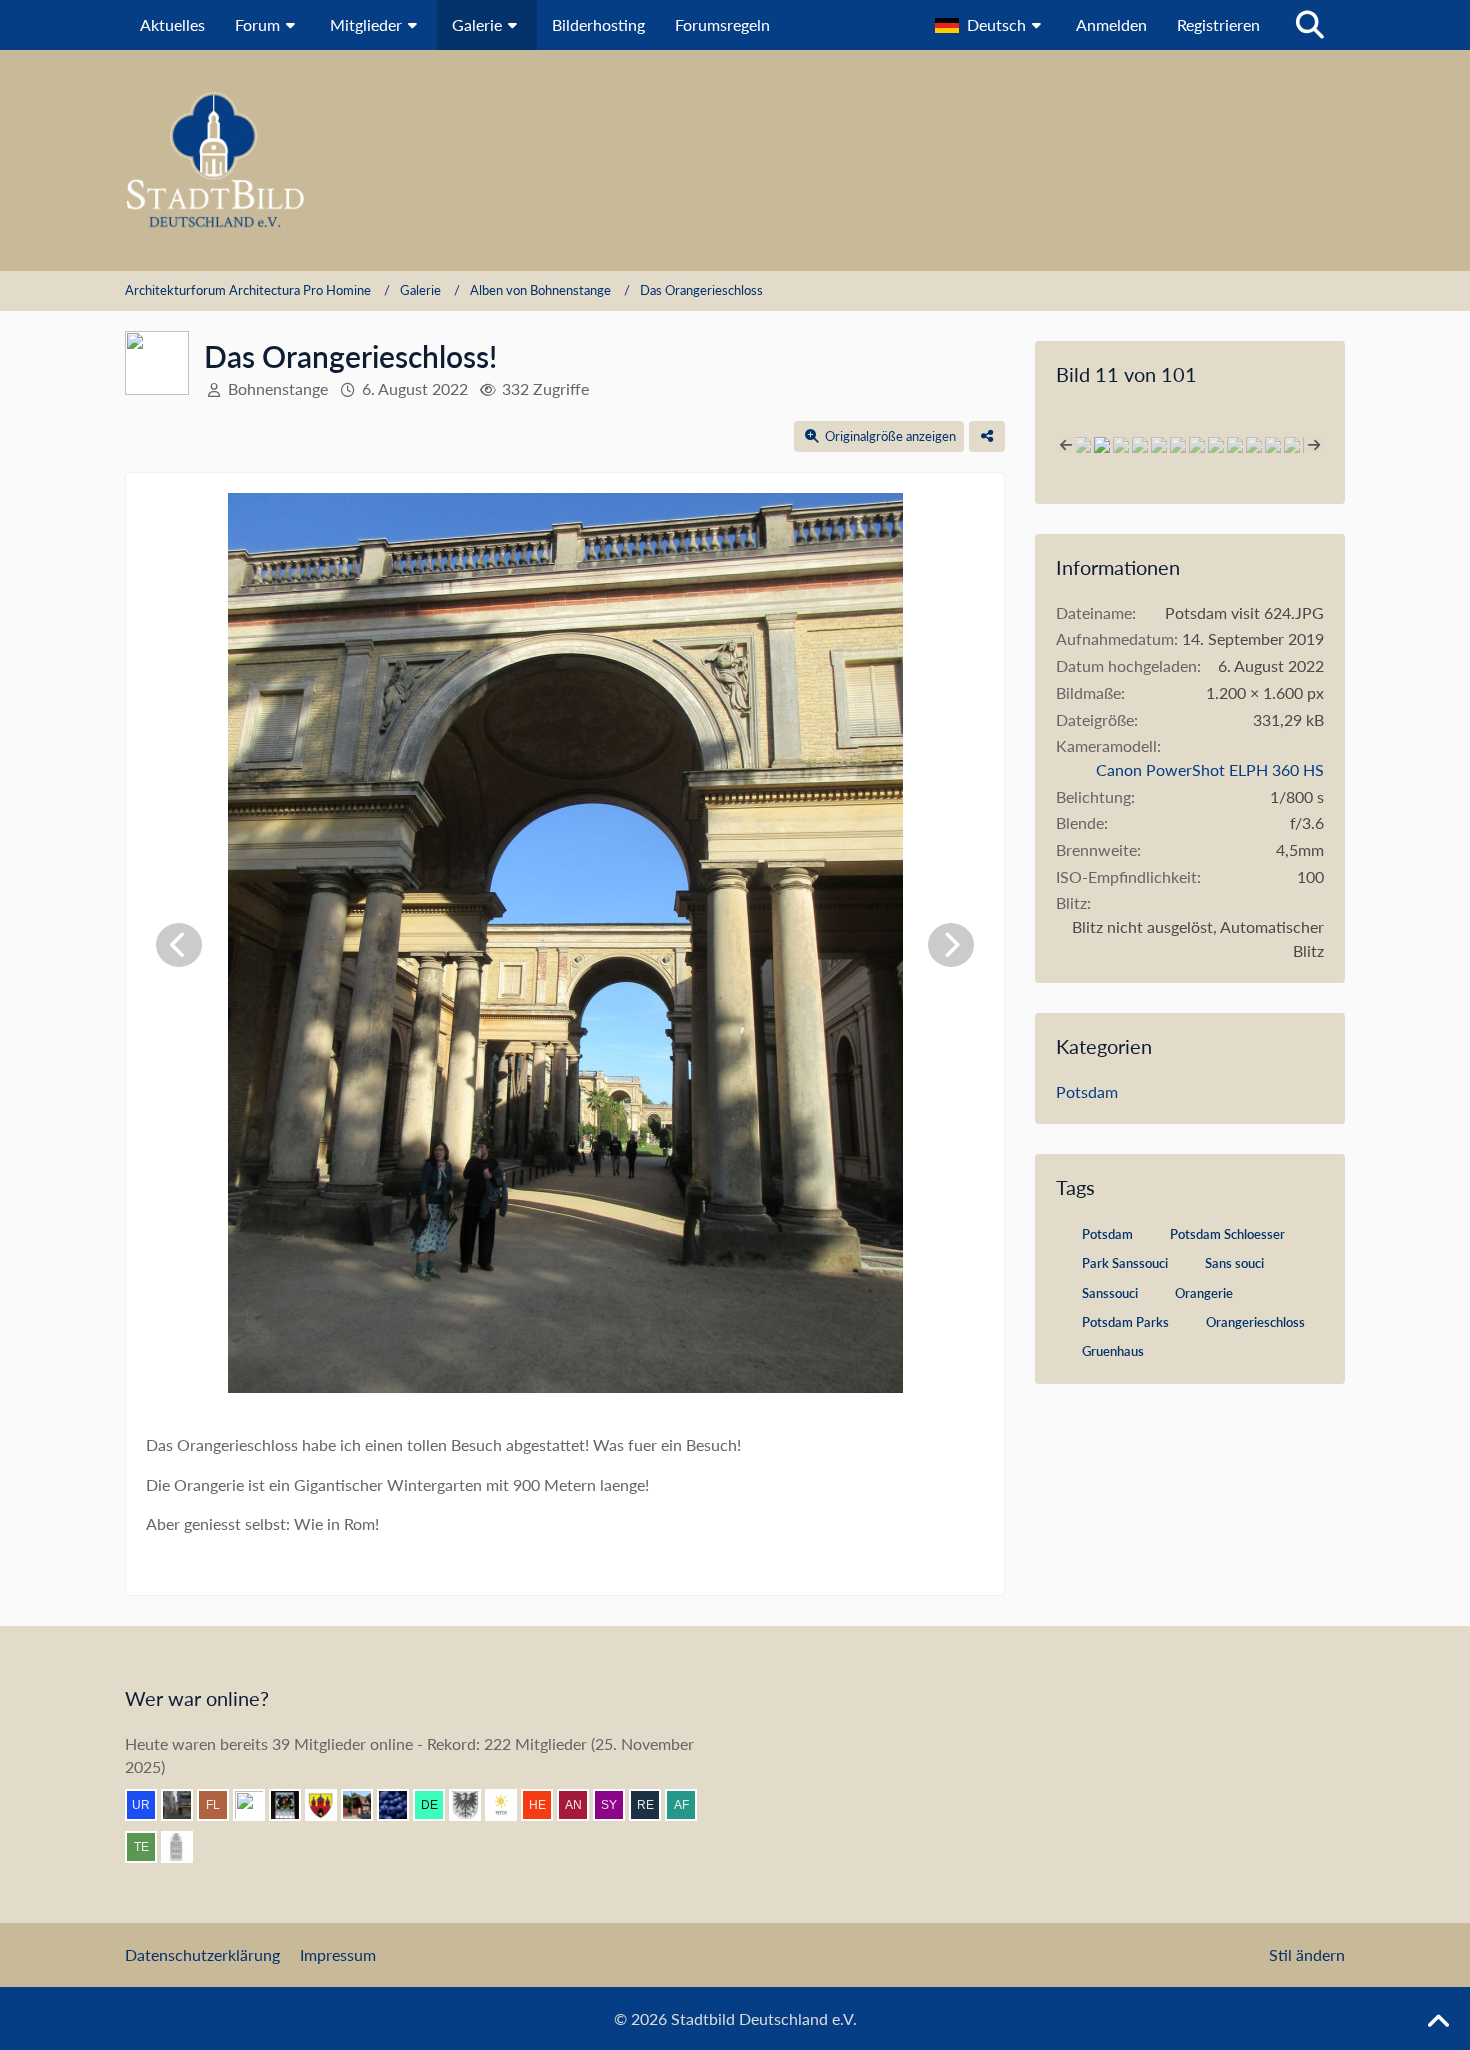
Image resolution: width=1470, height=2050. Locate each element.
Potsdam (1087, 1091)
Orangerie (1204, 1293)
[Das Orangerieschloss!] (1083, 445)
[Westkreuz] (329, 1805)
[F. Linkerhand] (221, 1805)
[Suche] (1310, 25)
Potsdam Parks (1125, 1322)
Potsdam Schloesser (1227, 1234)
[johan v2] (365, 1805)
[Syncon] (617, 1805)
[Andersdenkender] (581, 1805)
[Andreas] (293, 1805)
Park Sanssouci (1125, 1263)
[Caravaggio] (509, 1805)
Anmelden (1111, 24)
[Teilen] (987, 436)
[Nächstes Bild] (951, 945)
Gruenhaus (1113, 1351)
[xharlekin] (185, 1847)
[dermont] (437, 1805)
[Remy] (653, 1805)
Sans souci (1234, 1263)
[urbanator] (149, 1805)
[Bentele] (257, 1805)
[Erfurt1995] (185, 1805)
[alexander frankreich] (689, 1805)
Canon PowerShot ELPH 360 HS (1210, 769)
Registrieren (1218, 24)
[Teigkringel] (149, 1847)
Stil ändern (1307, 1954)
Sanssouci (1110, 1293)
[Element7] (401, 1805)
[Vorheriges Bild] (179, 945)
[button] (990, 25)
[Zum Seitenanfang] (1438, 2022)
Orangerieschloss (1255, 1322)
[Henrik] (545, 1805)
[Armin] (473, 1805)
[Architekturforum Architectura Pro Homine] (735, 160)
